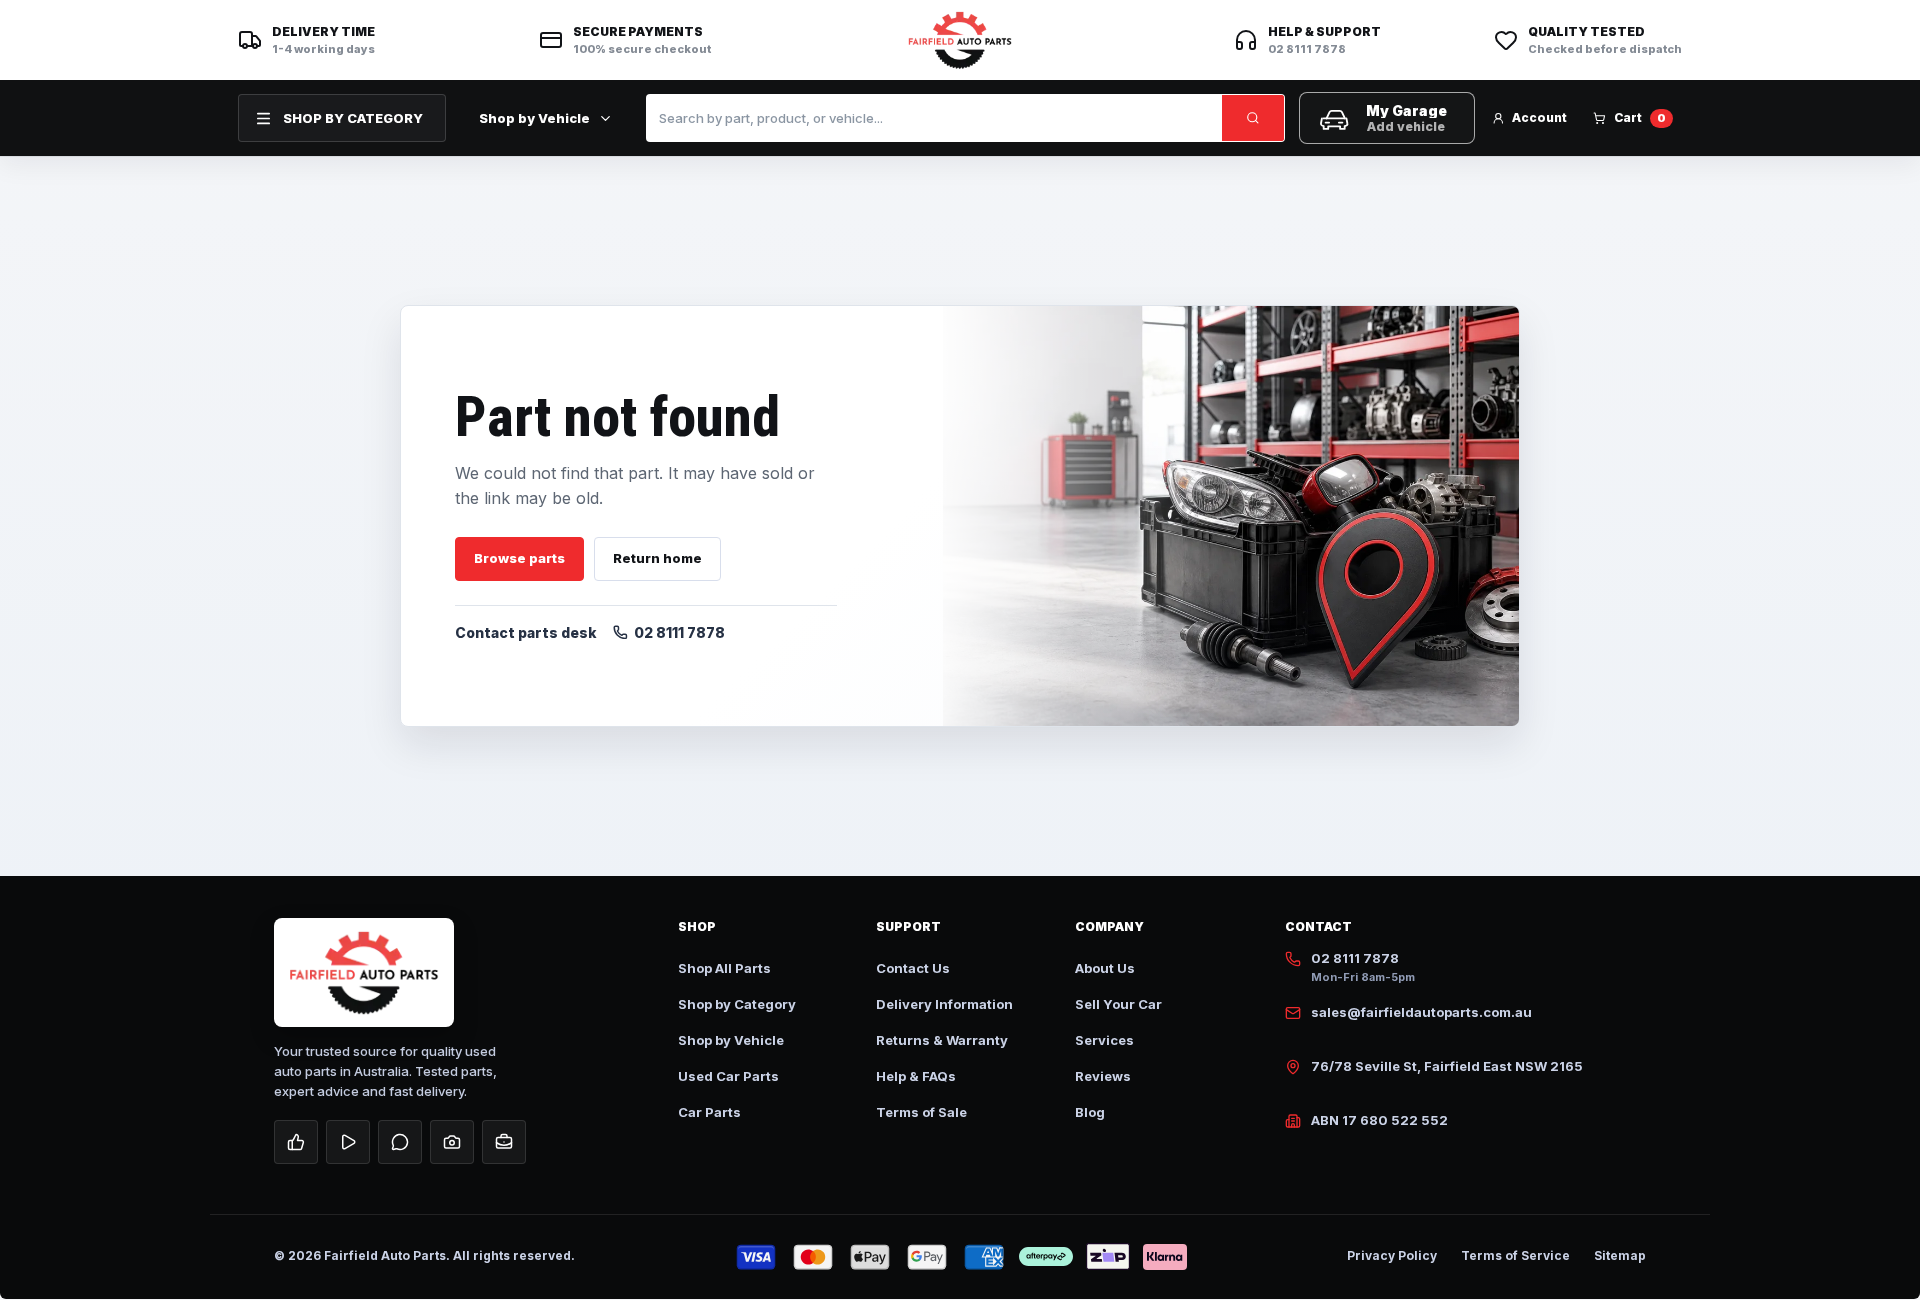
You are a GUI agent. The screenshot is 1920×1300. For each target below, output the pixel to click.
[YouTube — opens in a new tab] (348, 1142)
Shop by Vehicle (534, 118)
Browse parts (519, 558)
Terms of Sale (921, 1112)
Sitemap (1620, 1255)
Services (1104, 1040)
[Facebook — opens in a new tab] (296, 1142)
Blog (1090, 1112)
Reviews (1103, 1076)
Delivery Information (944, 1004)
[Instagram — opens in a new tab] (452, 1142)
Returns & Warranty (942, 1040)
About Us (1105, 968)
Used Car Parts (728, 1076)
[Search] (1253, 118)
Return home (657, 558)
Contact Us (913, 968)
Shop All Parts (724, 968)
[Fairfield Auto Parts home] (960, 40)
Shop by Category (737, 1004)
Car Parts (709, 1112)
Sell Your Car (1118, 1004)
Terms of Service (1515, 1255)
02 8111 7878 (679, 632)
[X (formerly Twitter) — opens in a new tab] (400, 1142)
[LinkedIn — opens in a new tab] (504, 1142)
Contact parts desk (526, 632)
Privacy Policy (1392, 1255)
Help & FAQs (916, 1076)
